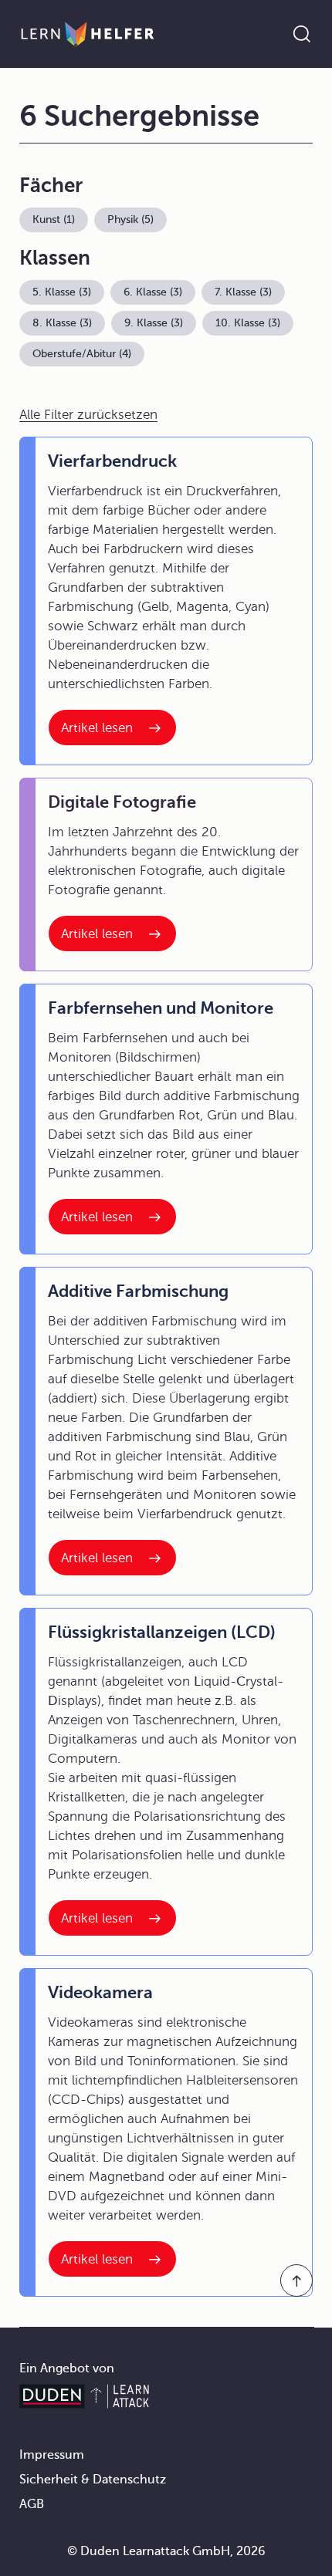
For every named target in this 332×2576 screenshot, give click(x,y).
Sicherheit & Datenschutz (93, 2480)
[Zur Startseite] (88, 34)
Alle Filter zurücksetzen (88, 415)
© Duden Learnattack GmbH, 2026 (166, 2551)
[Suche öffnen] (302, 34)
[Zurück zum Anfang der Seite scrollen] (296, 2281)
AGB (32, 2504)
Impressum (52, 2455)
